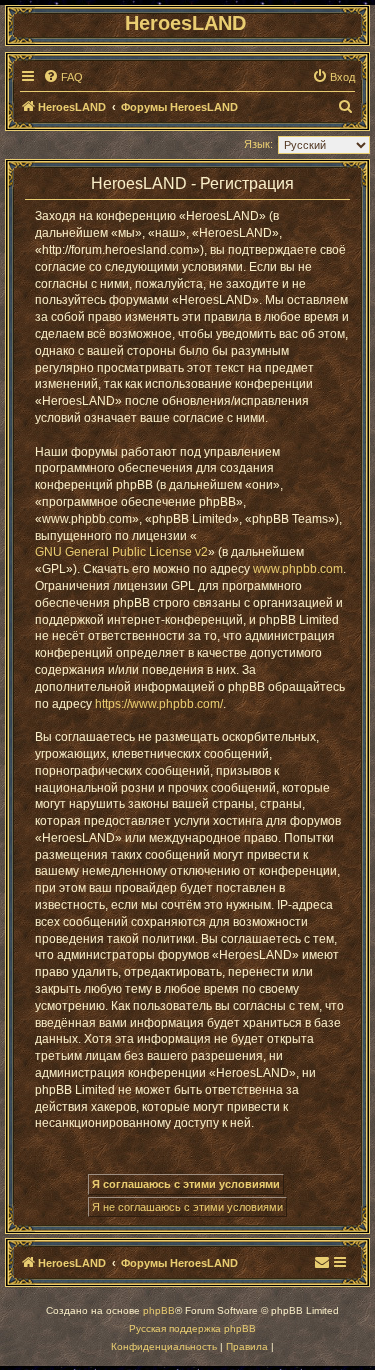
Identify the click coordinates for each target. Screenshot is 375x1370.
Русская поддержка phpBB (192, 1328)
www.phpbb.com (298, 569)
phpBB (159, 1310)
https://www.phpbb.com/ (159, 704)
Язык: (258, 144)
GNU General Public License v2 (121, 552)
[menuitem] (63, 77)
